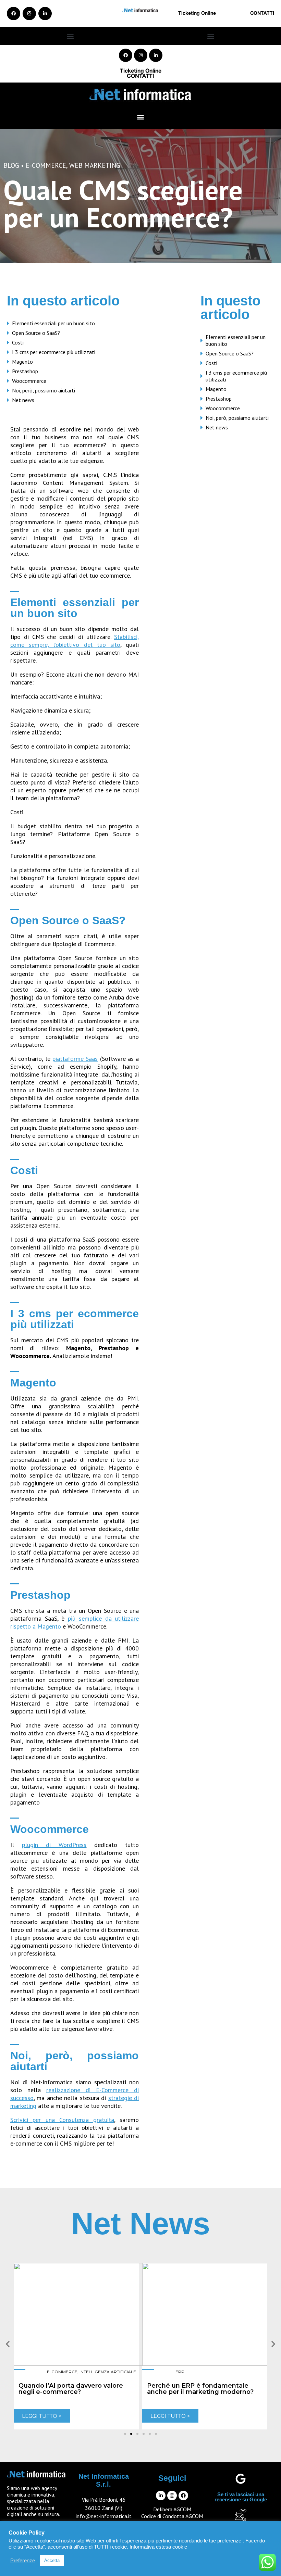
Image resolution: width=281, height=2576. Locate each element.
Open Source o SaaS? (36, 333)
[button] (70, 36)
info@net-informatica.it (104, 2516)
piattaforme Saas (75, 1059)
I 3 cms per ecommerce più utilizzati (54, 352)
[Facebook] (14, 14)
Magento (22, 362)
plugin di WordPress (54, 1845)
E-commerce (46, 165)
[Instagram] (29, 14)
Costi (18, 342)
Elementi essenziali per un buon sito (53, 323)
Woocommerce (29, 381)
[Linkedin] (45, 14)
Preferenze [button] (23, 2561)
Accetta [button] (52, 2560)
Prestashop (25, 371)
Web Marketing (95, 165)
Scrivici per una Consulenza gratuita (62, 2120)
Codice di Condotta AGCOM (172, 2516)
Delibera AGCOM (172, 2509)
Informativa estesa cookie (158, 2547)
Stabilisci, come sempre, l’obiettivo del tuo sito (75, 641)
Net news (23, 400)
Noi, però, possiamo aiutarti (44, 390)
